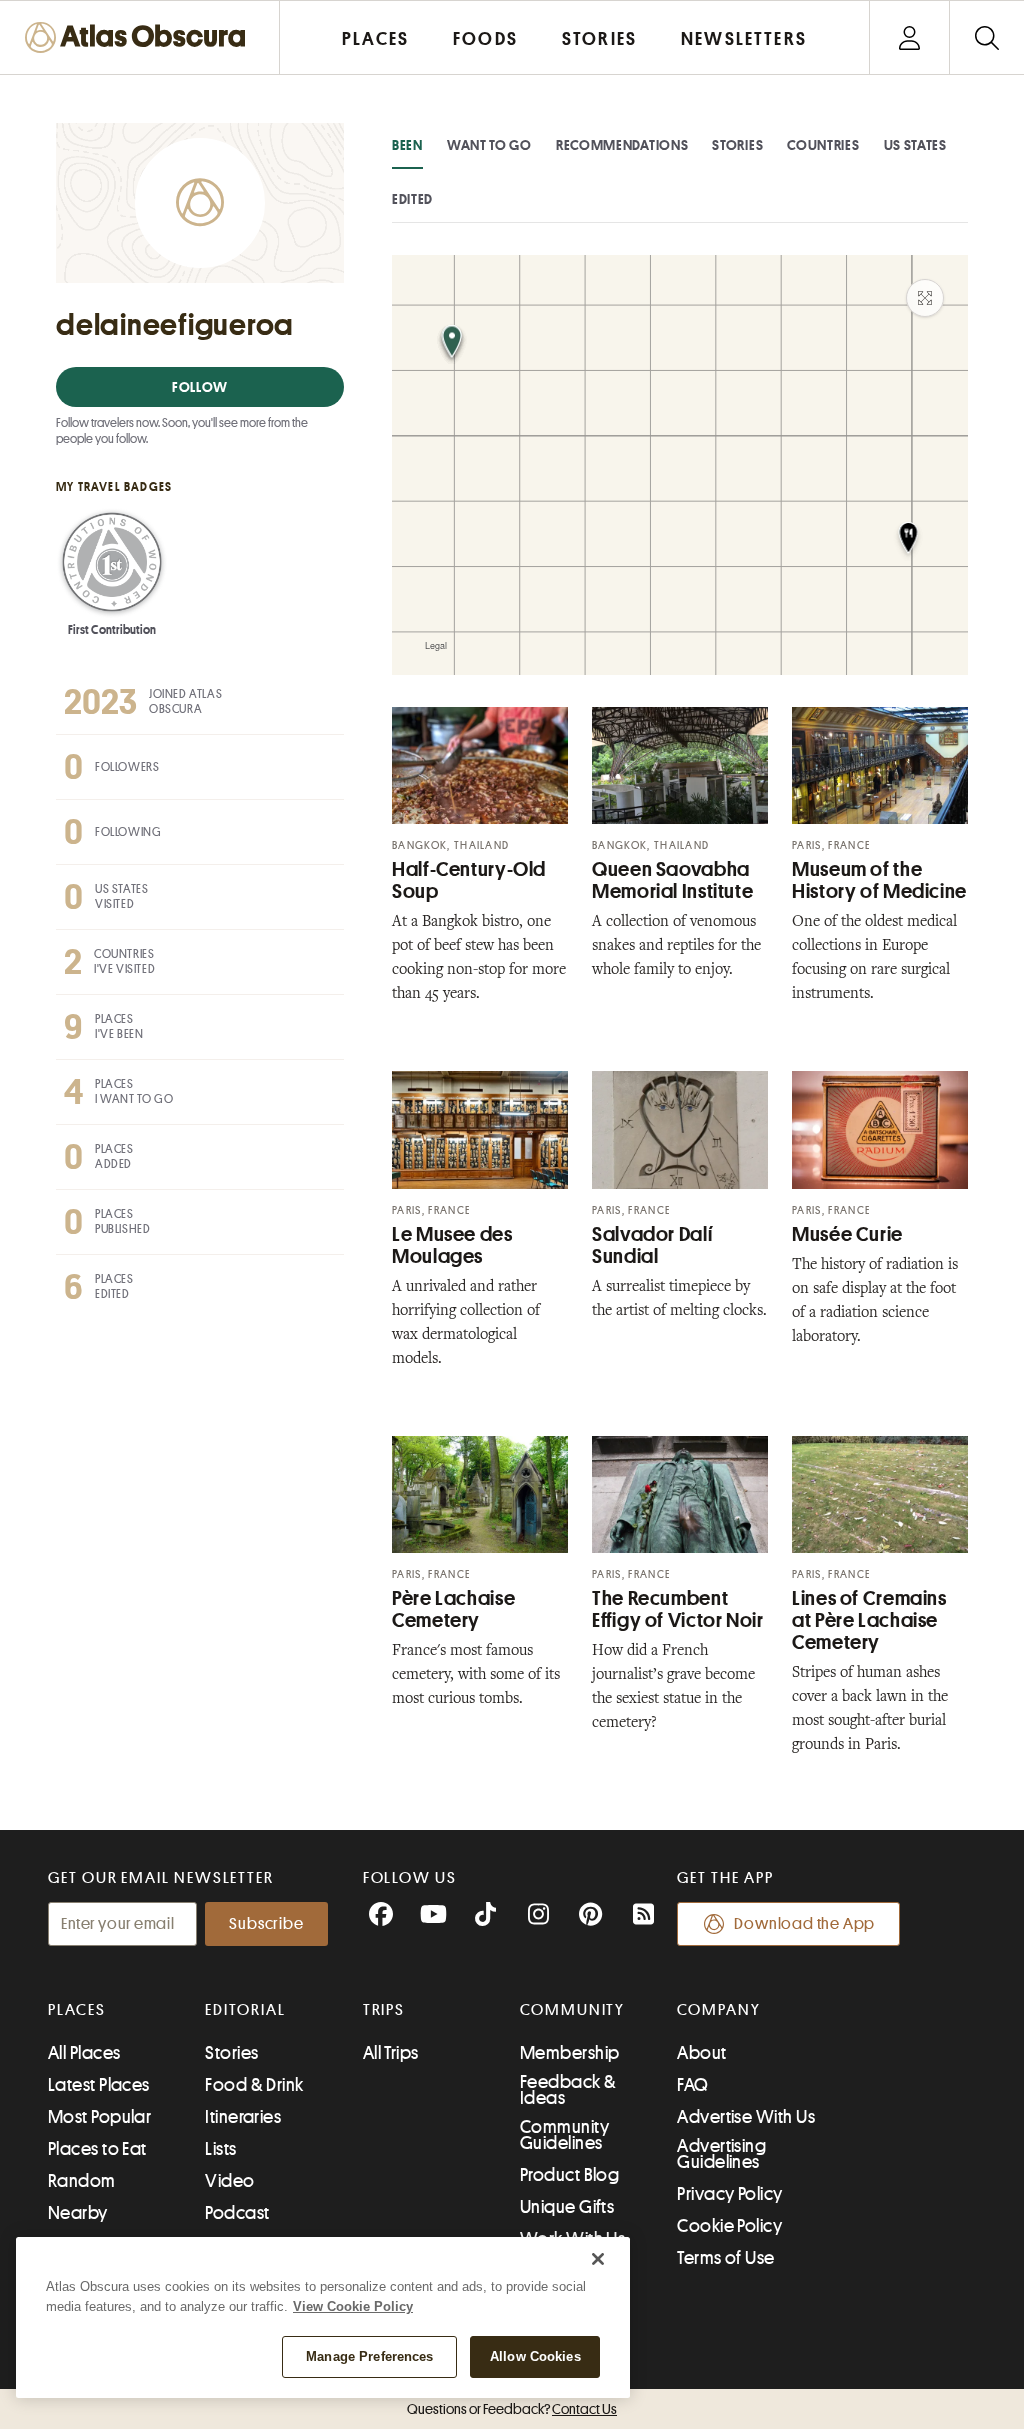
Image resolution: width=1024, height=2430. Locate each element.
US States (915, 145)
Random (82, 2181)
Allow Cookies (535, 2356)
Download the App (804, 1924)
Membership (570, 2053)
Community (572, 2010)
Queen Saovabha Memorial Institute (672, 880)
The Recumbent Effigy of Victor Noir (678, 1609)
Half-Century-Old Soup (469, 880)
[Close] (598, 2259)
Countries (823, 145)
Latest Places (99, 2085)
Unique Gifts (567, 2207)
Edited (412, 199)
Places (77, 2010)
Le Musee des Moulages (452, 1245)
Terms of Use (725, 2258)
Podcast (237, 2213)
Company (718, 2010)
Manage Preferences (369, 2356)
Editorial (245, 2010)
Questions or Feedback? (512, 2409)
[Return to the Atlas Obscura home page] (140, 37)
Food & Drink (254, 2085)
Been (407, 145)
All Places (84, 2053)
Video (229, 2181)
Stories (737, 145)
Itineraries (243, 2117)
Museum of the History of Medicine (879, 880)
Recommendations (622, 145)
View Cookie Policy (353, 2306)
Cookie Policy (729, 2226)
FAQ (692, 2085)
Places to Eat (97, 2149)
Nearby (78, 2213)
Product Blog (569, 2175)
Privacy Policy (729, 2194)
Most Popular (99, 2117)
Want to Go (489, 145)
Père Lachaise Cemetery (453, 1609)
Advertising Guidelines (721, 2154)
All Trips (391, 2053)
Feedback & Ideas (568, 2090)
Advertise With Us (746, 2117)
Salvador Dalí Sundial (652, 1245)
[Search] (986, 37)
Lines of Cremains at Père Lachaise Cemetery (869, 1620)
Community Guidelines (564, 2135)
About (701, 2053)
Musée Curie (847, 1234)
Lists (220, 2149)
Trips (384, 2010)
